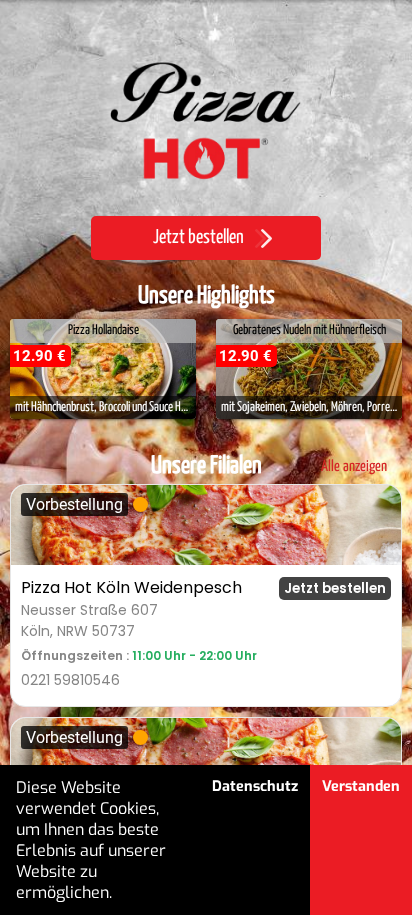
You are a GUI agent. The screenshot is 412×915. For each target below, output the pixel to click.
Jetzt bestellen (335, 588)
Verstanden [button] (361, 786)
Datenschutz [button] (255, 786)
